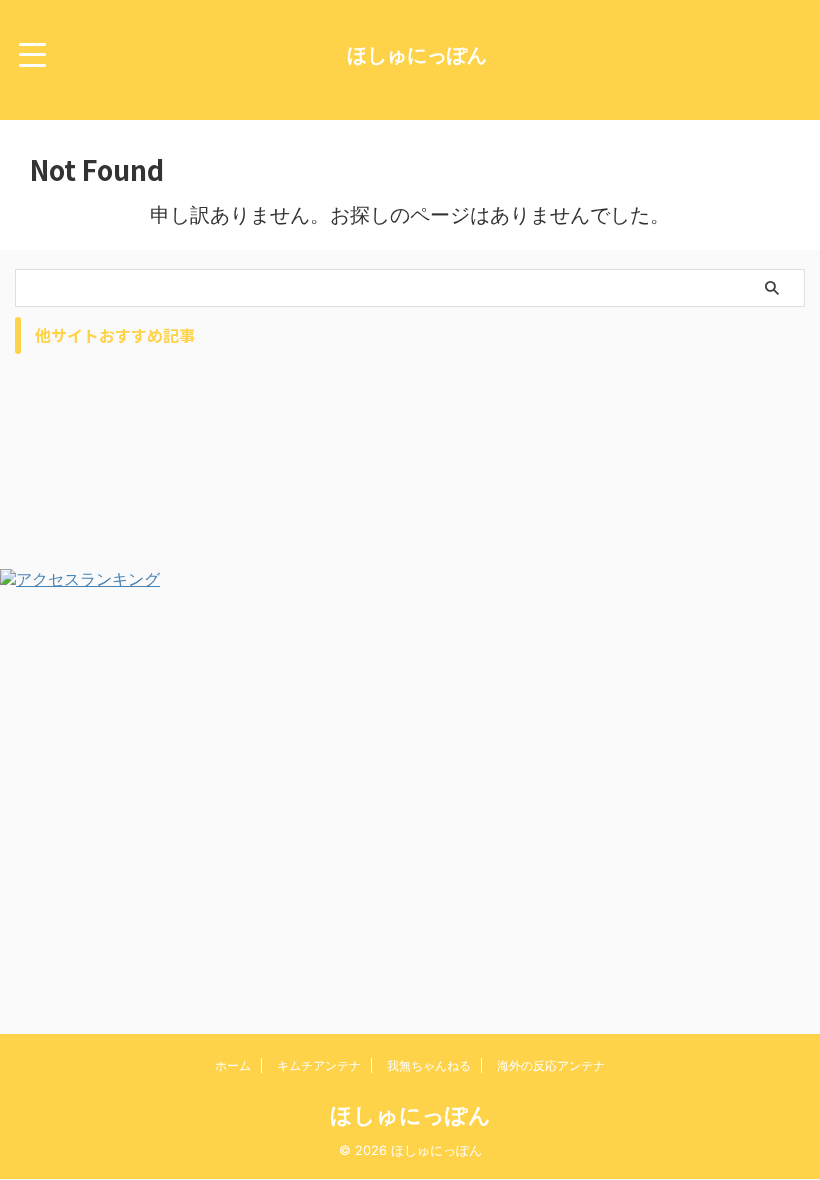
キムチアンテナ (319, 1065)
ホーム (233, 1065)
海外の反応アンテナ (551, 1065)
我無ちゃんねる (429, 1065)
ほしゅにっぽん (417, 55)
